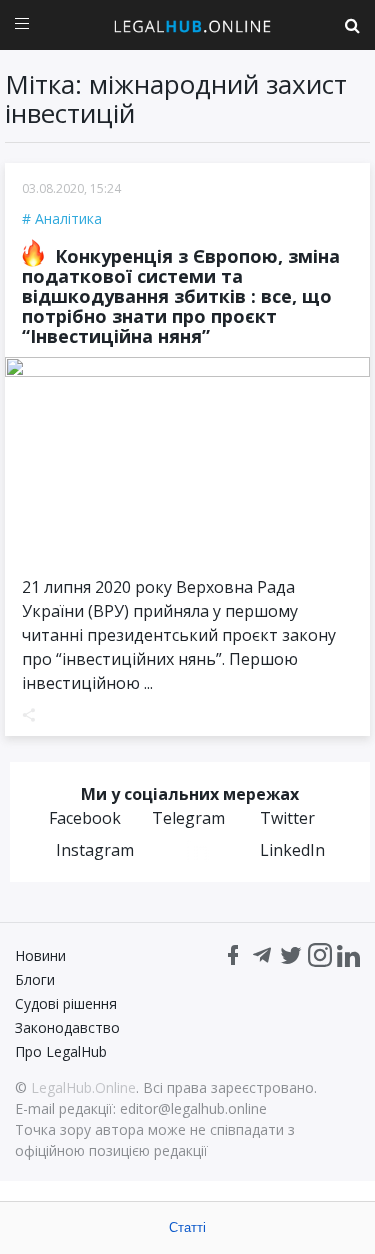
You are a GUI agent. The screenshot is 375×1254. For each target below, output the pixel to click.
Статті (187, 1227)
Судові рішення (66, 1003)
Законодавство (67, 1027)
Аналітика (68, 218)
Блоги (35, 979)
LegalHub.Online (83, 1087)
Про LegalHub (61, 1051)
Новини (40, 955)
